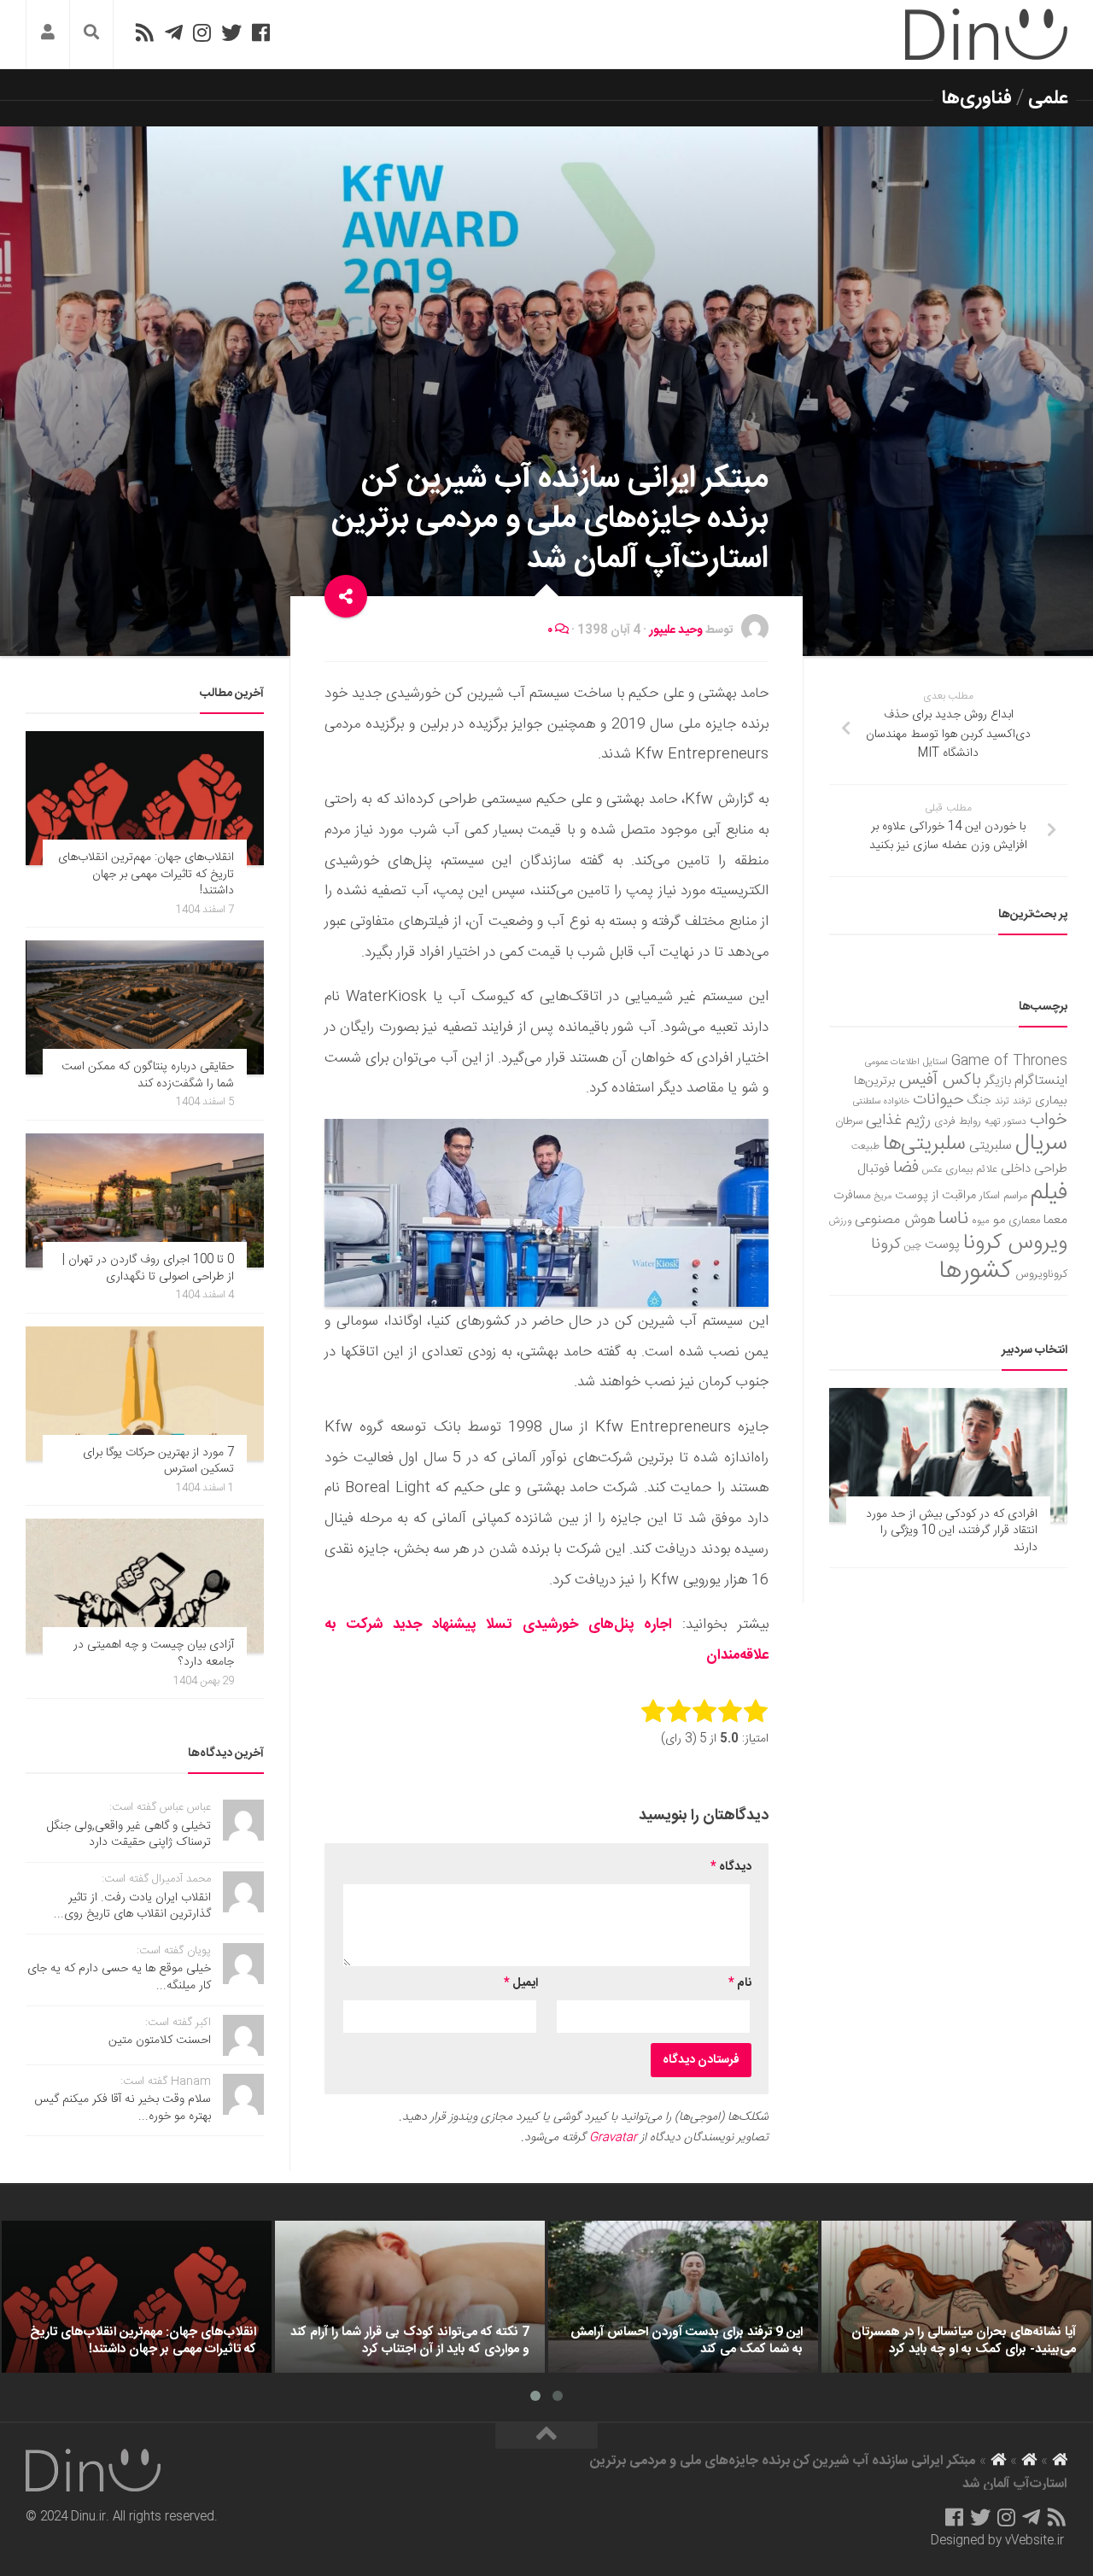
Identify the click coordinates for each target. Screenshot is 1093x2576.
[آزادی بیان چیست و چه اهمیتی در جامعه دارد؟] (145, 1586)
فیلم (1049, 1193)
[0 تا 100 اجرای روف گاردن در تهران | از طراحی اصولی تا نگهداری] (145, 1200)
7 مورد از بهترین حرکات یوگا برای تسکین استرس (158, 1461)
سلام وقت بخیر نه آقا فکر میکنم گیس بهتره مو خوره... (123, 2108)
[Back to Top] (546, 2436)
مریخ (883, 1196)
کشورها (976, 1271)
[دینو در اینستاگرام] (202, 32)
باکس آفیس (940, 1080)
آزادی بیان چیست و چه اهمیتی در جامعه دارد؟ (154, 1654)
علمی (1048, 98)
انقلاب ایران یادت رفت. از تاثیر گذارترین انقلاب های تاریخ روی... (132, 1906)
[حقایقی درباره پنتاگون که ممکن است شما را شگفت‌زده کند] (145, 1007)
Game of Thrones (1009, 1061)
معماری (1024, 1221)
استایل (935, 1062)
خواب (1049, 1120)
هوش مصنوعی (895, 1220)
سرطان (849, 1122)
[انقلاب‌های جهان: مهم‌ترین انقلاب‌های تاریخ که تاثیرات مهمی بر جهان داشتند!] (145, 798)
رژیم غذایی (898, 1121)
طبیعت (865, 1147)
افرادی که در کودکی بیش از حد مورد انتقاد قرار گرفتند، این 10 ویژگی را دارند (952, 1531)
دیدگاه (731, 1867)
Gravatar (613, 2138)
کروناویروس (1041, 1274)
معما (1055, 1221)
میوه (981, 1221)
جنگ (979, 1101)
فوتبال (874, 1169)
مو (999, 1220)
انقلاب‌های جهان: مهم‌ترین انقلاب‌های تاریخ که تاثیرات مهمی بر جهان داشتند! (146, 874)
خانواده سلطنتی (881, 1101)
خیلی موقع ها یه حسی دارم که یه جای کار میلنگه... (119, 1977)
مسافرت (852, 1196)
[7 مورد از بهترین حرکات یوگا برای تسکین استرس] (145, 1393)
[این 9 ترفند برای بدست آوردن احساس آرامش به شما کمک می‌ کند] (683, 2297)
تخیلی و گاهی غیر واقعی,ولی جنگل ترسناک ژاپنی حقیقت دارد (129, 1835)
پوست (942, 1245)
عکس (932, 1170)
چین (913, 1246)
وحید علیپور (676, 630)
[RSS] (144, 32)
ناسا (953, 1219)
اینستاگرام (1041, 1081)
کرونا (886, 1244)
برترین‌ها (875, 1081)
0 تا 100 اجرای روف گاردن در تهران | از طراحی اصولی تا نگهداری (148, 1268)
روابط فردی (958, 1122)
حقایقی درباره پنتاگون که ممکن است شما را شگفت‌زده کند (148, 1075)
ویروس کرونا (1015, 1243)
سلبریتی (991, 1146)
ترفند (1022, 1101)
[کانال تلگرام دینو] (174, 32)
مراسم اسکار (1003, 1196)
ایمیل (521, 1983)
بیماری (1051, 1101)
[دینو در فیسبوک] (261, 32)
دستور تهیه (1005, 1122)
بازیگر (998, 1081)
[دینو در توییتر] (231, 32)
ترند (1002, 1101)
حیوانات (938, 1100)
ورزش (840, 1221)
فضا (906, 1168)
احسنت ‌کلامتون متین (160, 2040)
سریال (1041, 1144)
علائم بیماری (971, 1170)
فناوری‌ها (977, 98)
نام (740, 1983)
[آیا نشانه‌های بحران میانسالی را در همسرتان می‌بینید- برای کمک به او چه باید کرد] (956, 2297)
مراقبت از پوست (935, 1196)
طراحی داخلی (1034, 1169)
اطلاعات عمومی (892, 1062)
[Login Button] (48, 35)
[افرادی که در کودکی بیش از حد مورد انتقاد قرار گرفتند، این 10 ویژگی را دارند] (948, 1455)
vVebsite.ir (1035, 2541)
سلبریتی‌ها (924, 1145)
